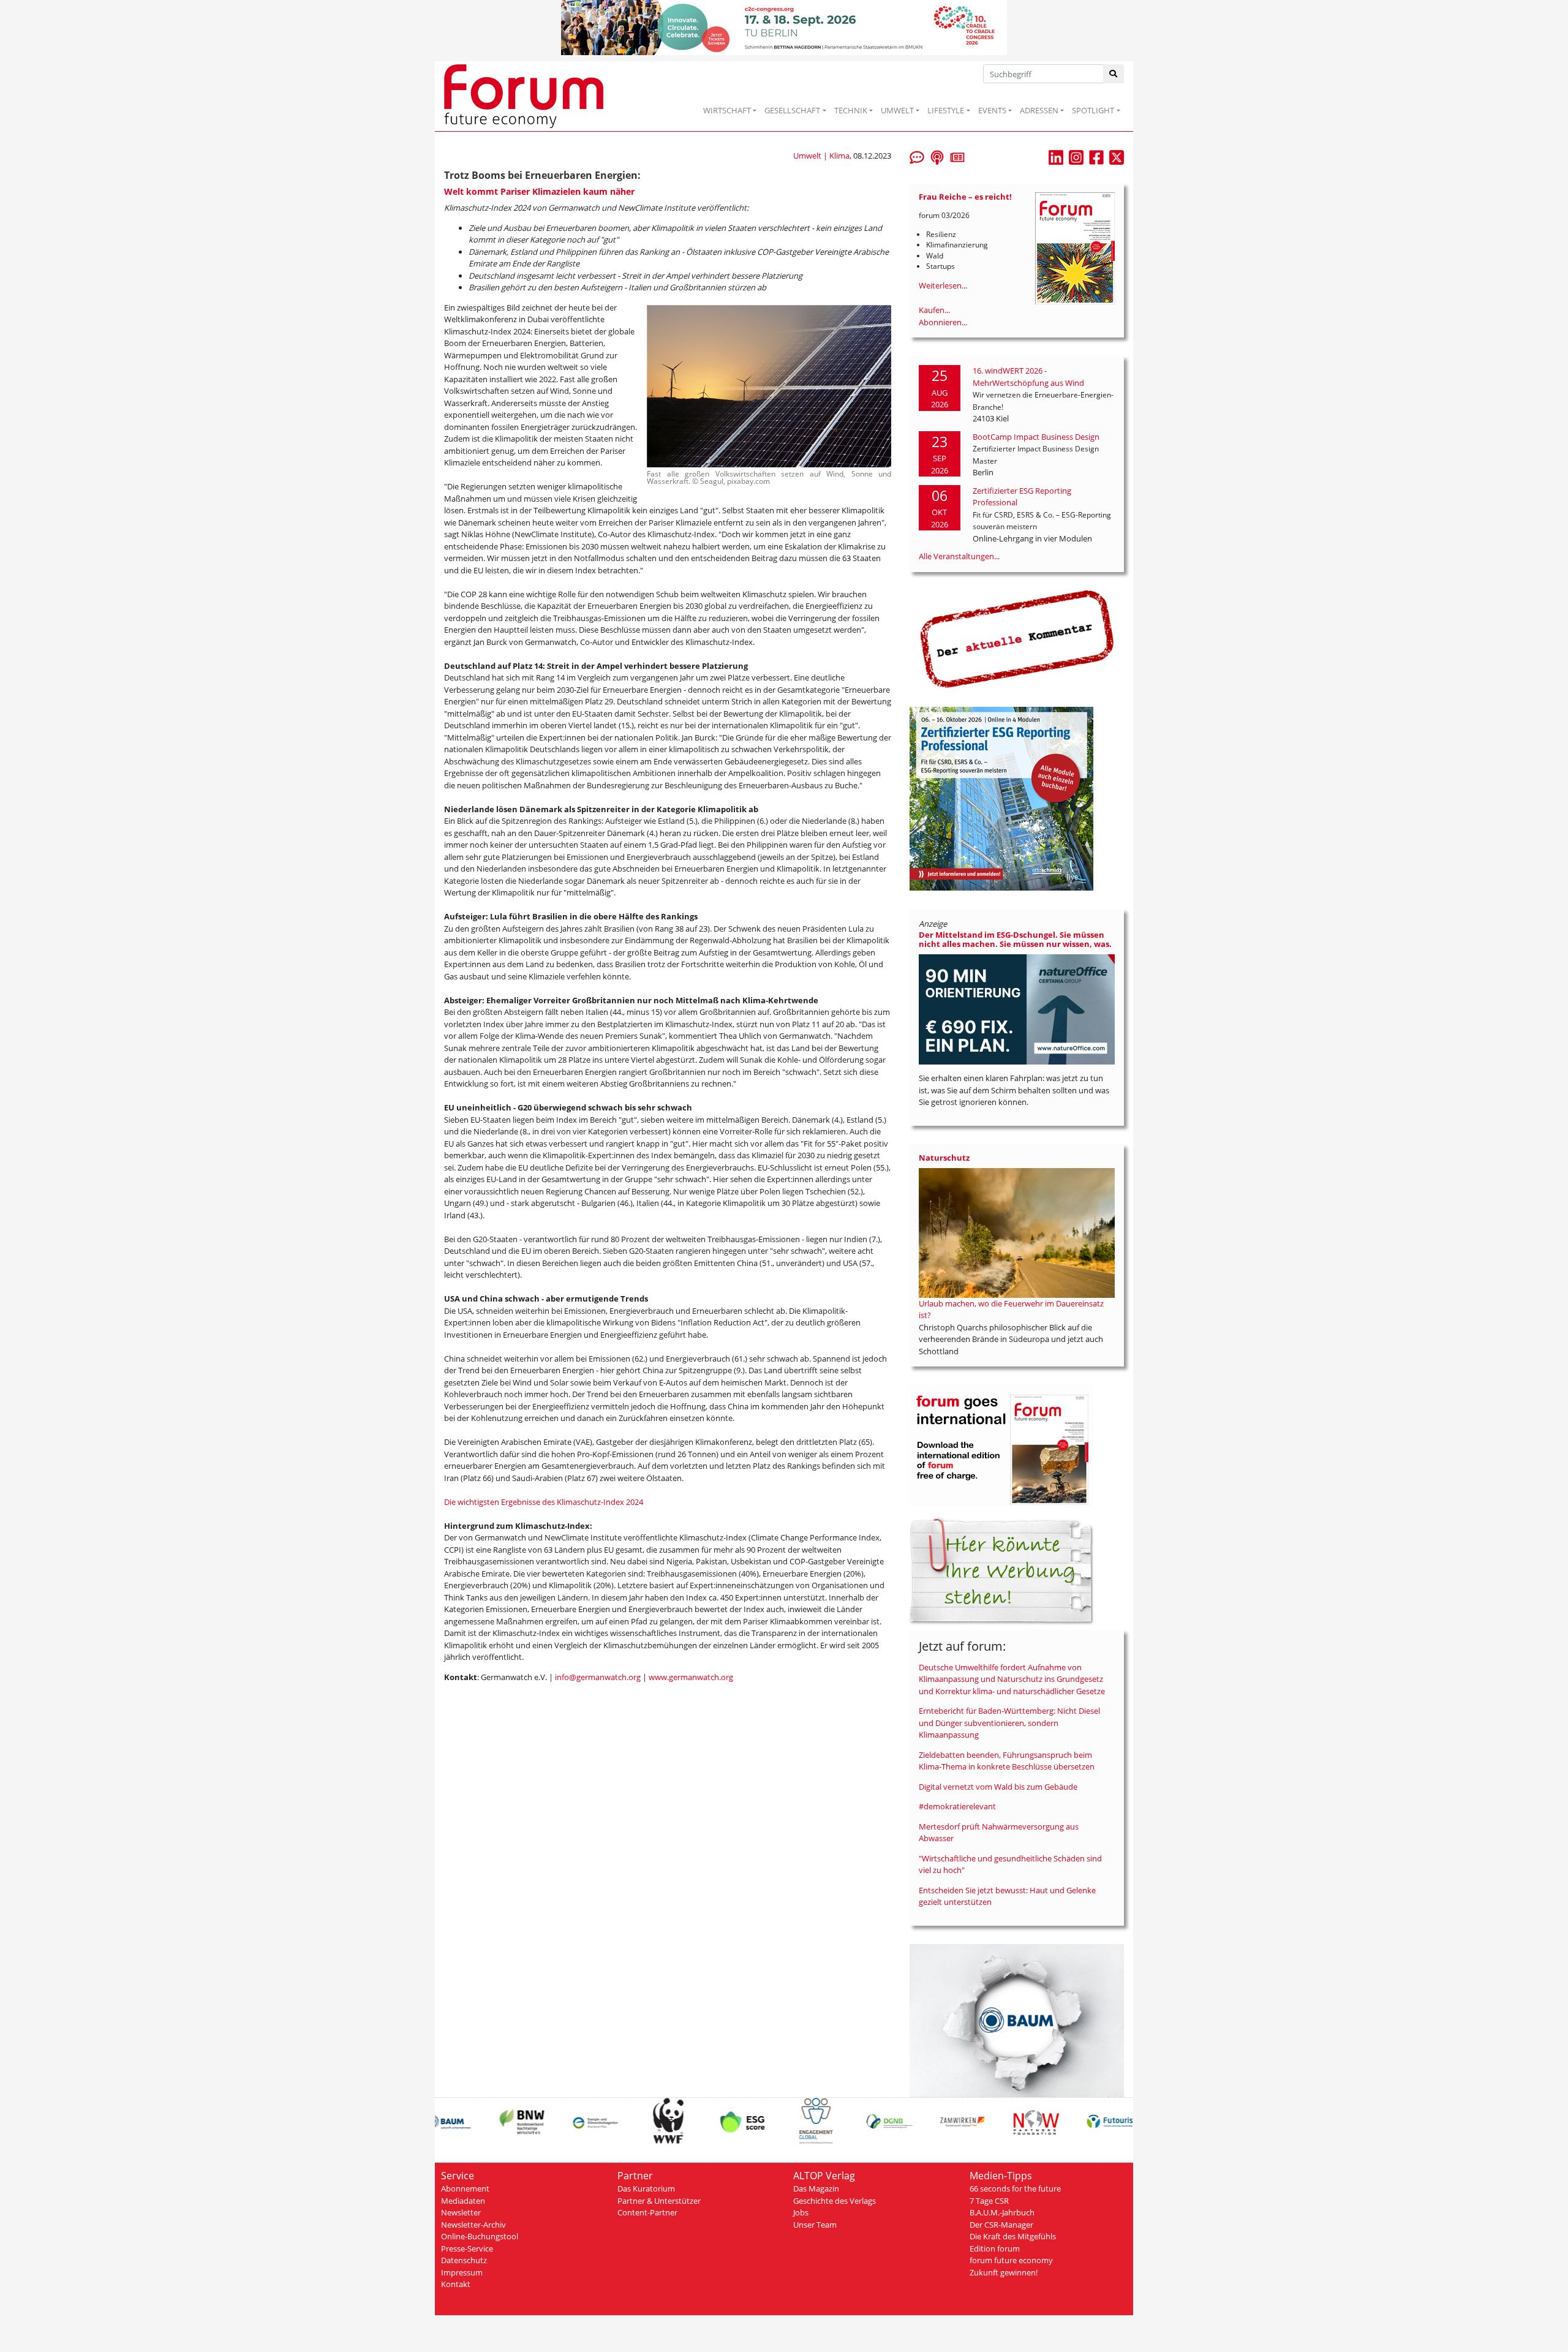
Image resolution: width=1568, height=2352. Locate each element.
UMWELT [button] (897, 110)
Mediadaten (463, 2201)
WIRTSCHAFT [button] (727, 110)
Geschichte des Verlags (835, 2201)
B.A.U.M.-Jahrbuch (1002, 2212)
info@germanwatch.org (598, 1677)
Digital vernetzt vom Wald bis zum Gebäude (998, 1787)
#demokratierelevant (957, 1806)
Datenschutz (464, 2260)
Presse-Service (467, 2248)
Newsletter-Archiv (473, 2225)
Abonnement (465, 2188)
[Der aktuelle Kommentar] (1017, 639)
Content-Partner (647, 2212)
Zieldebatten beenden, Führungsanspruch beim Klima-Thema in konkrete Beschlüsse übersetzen (1007, 1761)
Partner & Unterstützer (659, 2201)
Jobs (801, 2212)
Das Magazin (816, 2188)
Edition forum (995, 2248)
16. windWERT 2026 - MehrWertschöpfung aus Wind (1028, 377)
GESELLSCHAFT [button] (792, 110)
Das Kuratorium (646, 2188)
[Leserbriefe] (917, 156)
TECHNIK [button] (851, 110)
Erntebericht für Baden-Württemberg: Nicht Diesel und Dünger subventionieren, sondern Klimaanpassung (1009, 1723)
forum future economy (1011, 2260)
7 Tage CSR (989, 2201)
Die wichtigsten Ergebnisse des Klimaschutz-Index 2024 (544, 1502)
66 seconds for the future (1015, 2188)
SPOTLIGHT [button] (1093, 110)
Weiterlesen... (943, 285)
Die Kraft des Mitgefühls (1013, 2236)
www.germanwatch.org (691, 1677)
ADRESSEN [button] (1039, 110)
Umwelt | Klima (821, 156)
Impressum (462, 2272)
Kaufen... (934, 310)
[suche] (1114, 74)
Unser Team (815, 2225)
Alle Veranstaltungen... (959, 556)
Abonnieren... (943, 322)
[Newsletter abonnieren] (957, 156)
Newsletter (461, 2212)
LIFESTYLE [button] (946, 110)
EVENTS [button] (992, 110)
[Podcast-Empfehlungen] (937, 156)
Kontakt (456, 2284)
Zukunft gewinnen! (1004, 2272)
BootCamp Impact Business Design (1036, 437)
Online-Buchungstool (480, 2236)
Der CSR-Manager (1001, 2225)
